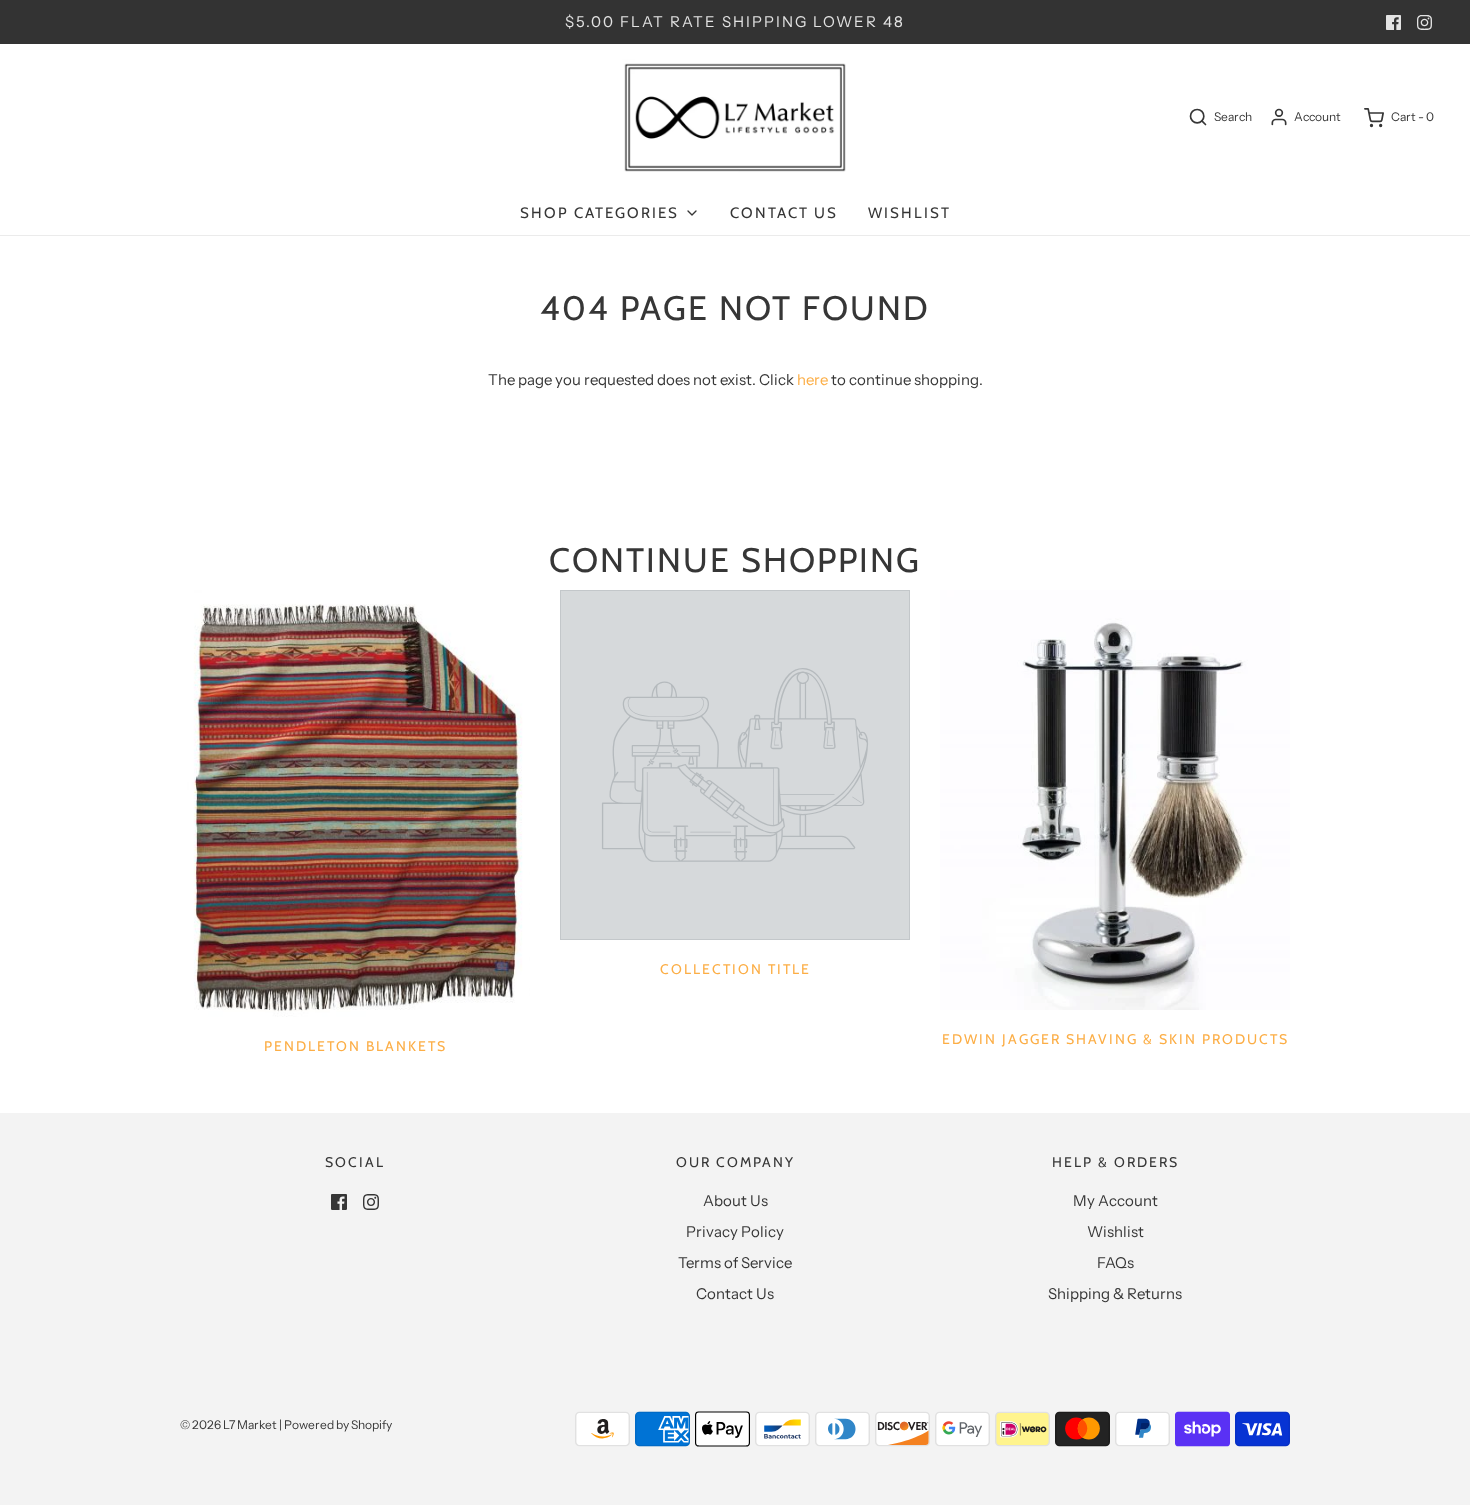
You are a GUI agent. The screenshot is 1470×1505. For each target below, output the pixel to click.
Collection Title (735, 969)
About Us (735, 1200)
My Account (1115, 1200)
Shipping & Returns (1115, 1293)
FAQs (1115, 1262)
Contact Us (784, 213)
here (812, 379)
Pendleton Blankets (355, 1046)
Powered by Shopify (338, 1424)
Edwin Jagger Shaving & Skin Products (1115, 1039)
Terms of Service (735, 1262)
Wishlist (909, 213)
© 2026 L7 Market (228, 1424)
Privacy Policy (735, 1231)
